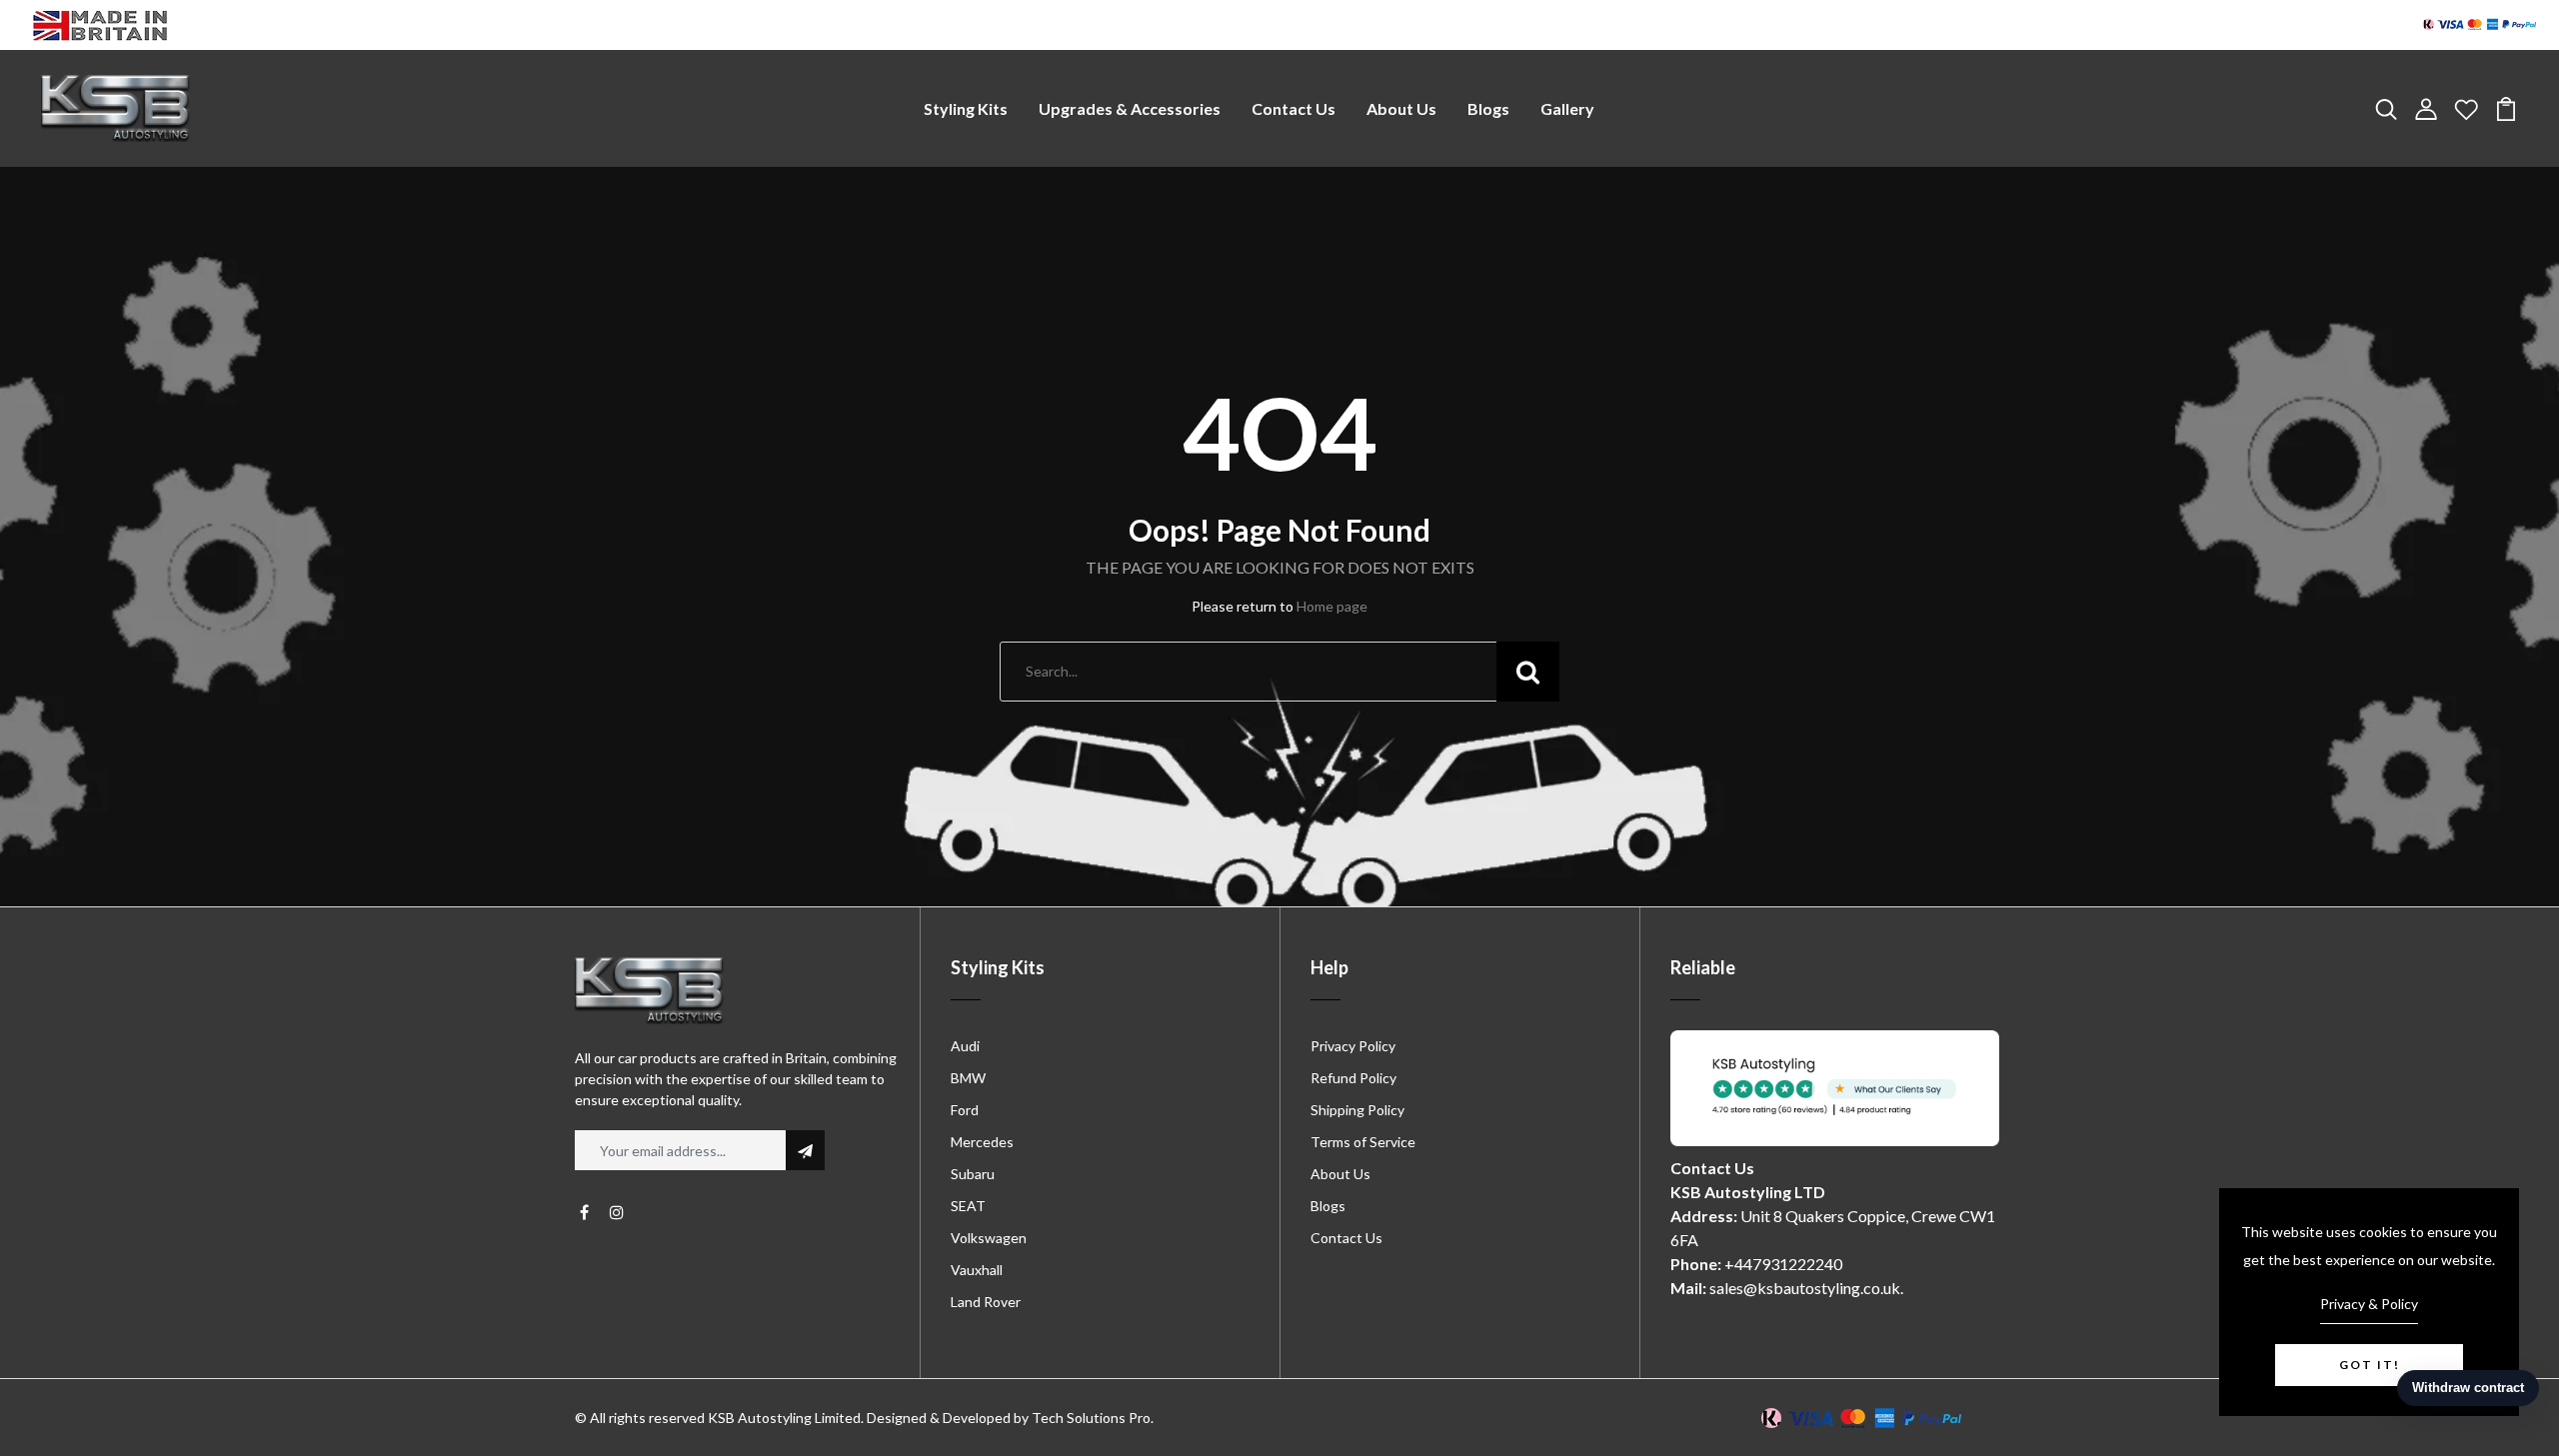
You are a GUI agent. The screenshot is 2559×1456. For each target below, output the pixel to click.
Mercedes (982, 1142)
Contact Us (1293, 108)
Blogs (1488, 108)
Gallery (1567, 108)
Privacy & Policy (2369, 1304)
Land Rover (986, 1302)
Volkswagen (989, 1238)
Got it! (2370, 1365)
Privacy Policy (1353, 1046)
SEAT (968, 1206)
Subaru (973, 1174)
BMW (968, 1078)
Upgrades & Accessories (1130, 108)
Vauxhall (977, 1270)
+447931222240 (1783, 1264)
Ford (965, 1110)
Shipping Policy (1357, 1110)
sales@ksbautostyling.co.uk (1805, 1288)
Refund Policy (1353, 1078)
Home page (1332, 606)
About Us (1401, 108)
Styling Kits (966, 108)
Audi (965, 1046)
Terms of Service (1363, 1142)
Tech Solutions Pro (1091, 1418)
